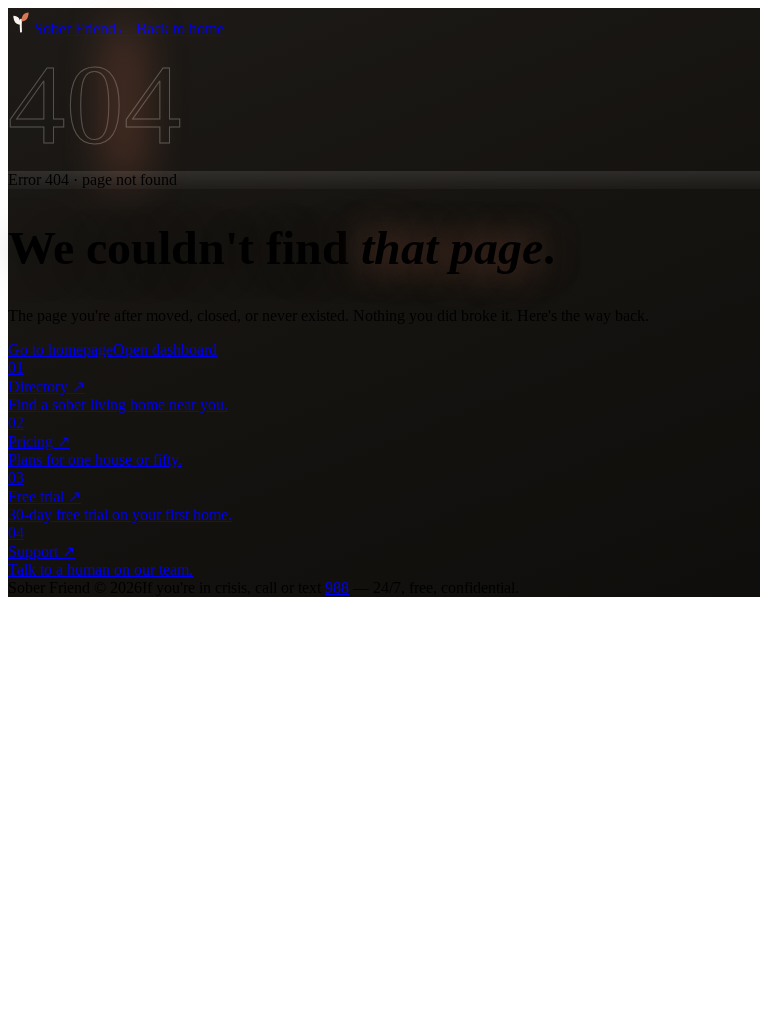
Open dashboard (165, 349)
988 (337, 587)
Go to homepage (60, 349)
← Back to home (170, 28)
